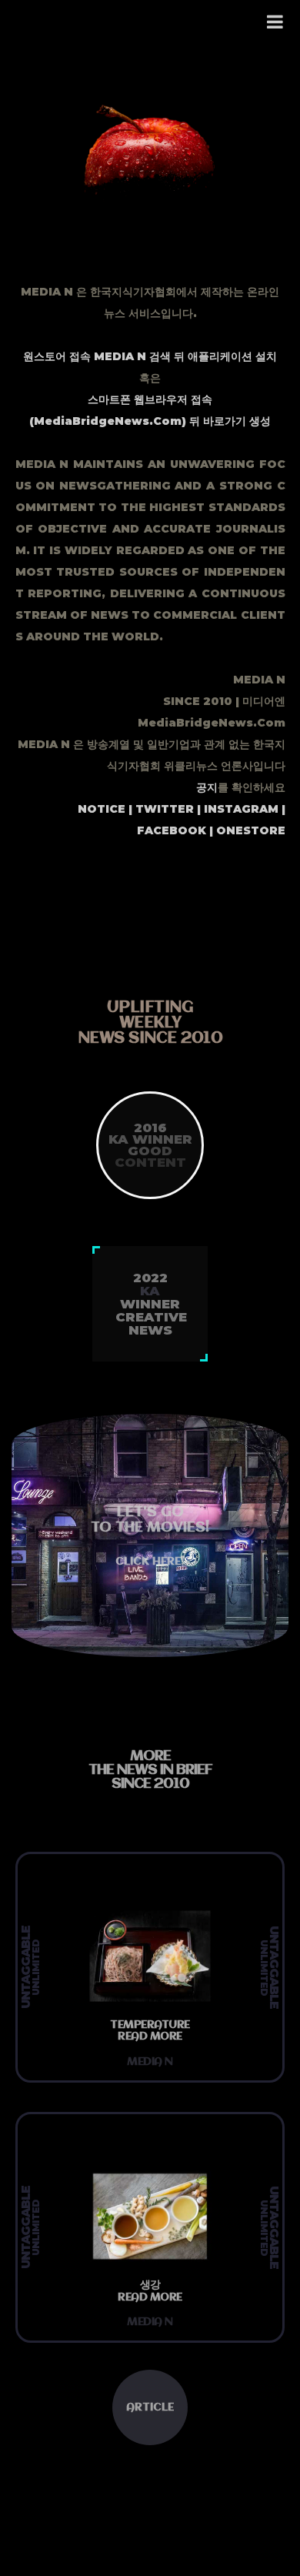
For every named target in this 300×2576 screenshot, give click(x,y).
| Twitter (160, 809)
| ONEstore (246, 830)
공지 (207, 787)
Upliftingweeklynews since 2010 (150, 1023)
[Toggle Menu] (276, 22)
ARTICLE (150, 2407)
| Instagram (236, 809)
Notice (102, 809)
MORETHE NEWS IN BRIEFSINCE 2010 (150, 1770)
